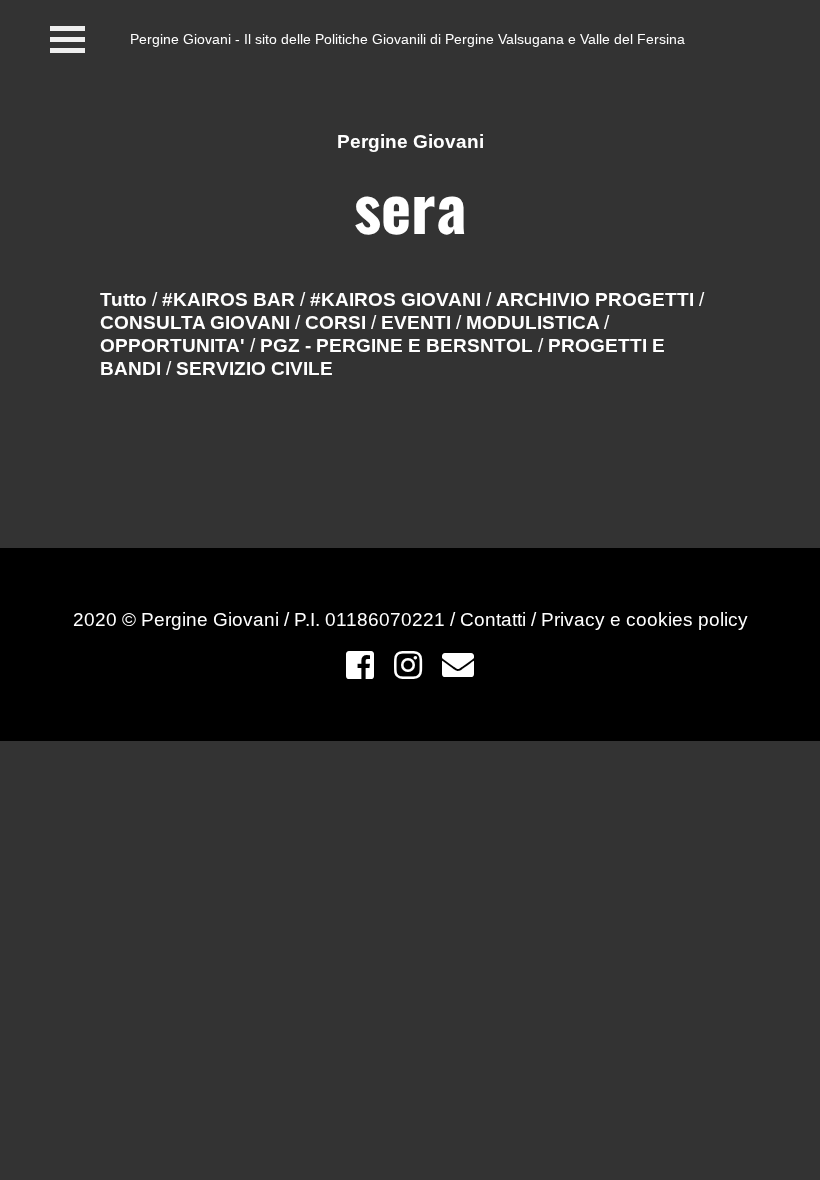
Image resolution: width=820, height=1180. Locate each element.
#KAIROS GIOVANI (398, 299)
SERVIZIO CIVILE (254, 368)
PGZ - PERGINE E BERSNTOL (399, 345)
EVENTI (418, 322)
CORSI (338, 322)
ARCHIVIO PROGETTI (597, 299)
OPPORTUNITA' (175, 345)
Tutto (123, 299)
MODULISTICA (535, 322)
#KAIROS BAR (231, 299)
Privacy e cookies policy (644, 619)
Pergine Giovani (410, 141)
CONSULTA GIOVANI (197, 322)
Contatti (495, 619)
